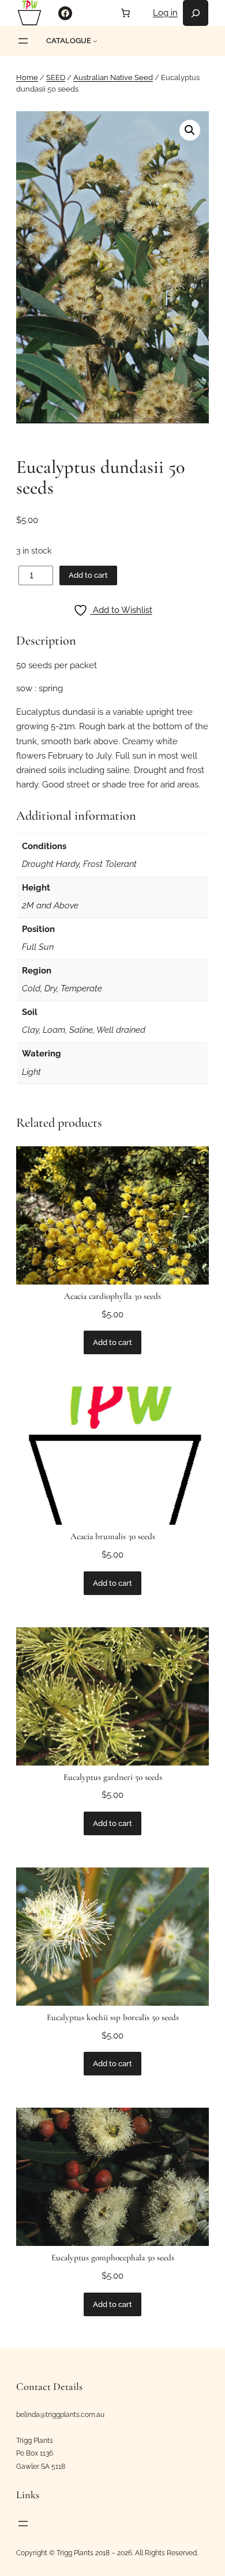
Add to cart (88, 575)
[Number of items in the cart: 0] (126, 13)
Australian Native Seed (113, 77)
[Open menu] (23, 41)
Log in (165, 13)
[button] (190, 130)
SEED (56, 77)
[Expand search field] (196, 13)
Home (27, 77)
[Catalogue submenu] (95, 41)
